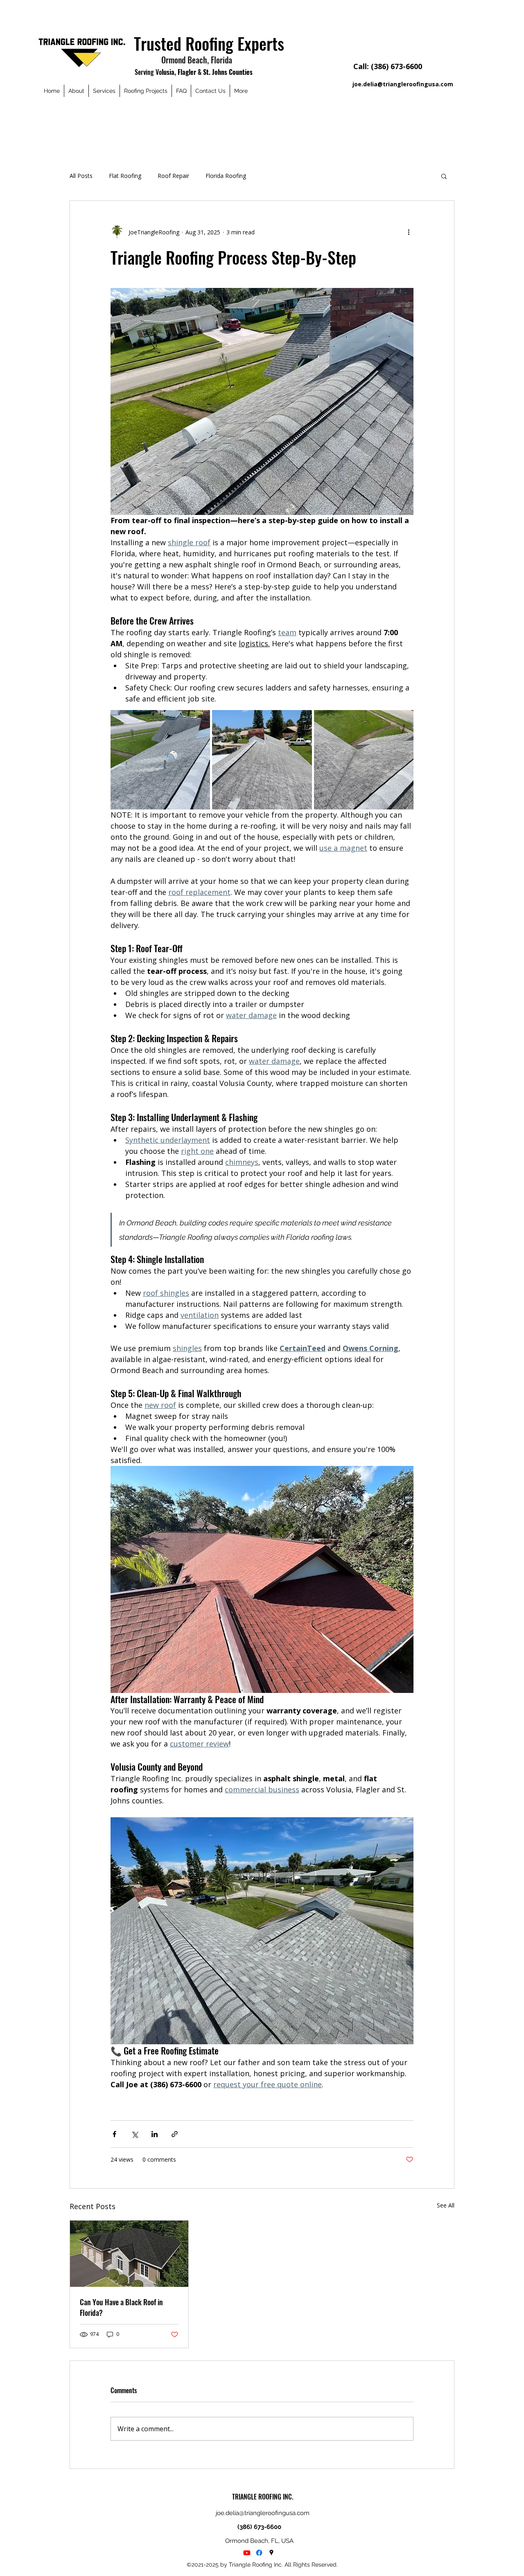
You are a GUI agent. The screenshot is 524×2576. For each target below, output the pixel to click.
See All (446, 2205)
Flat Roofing (125, 176)
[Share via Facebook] (114, 2134)
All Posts (81, 176)
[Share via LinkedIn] (155, 2134)
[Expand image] (160, 760)
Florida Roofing (226, 176)
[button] (444, 176)
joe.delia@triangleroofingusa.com (403, 84)
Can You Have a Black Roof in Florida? (121, 2307)
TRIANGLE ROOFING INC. (263, 2497)
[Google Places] (271, 2553)
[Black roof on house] (129, 2254)
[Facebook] (259, 2553)
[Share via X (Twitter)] (134, 2134)
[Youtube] (247, 2553)
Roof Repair (173, 176)
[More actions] (409, 232)
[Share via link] (175, 2134)
